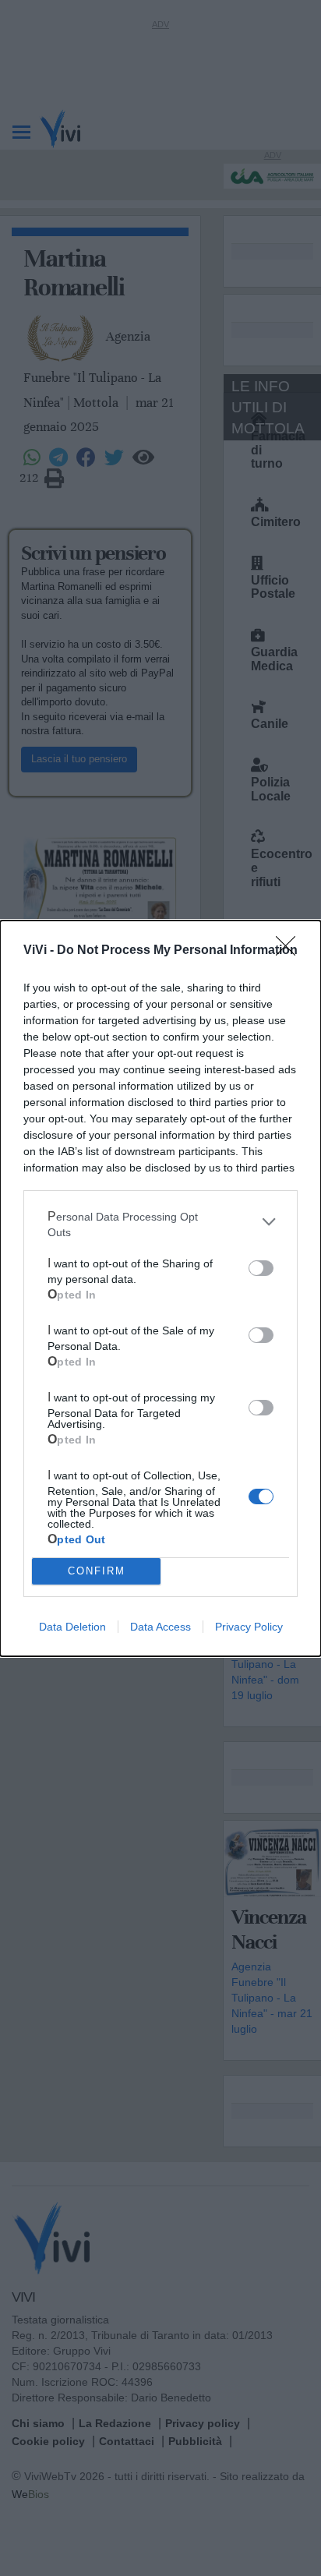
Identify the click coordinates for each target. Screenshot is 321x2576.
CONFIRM (97, 1571)
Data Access (160, 1627)
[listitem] (160, 1222)
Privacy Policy (249, 1627)
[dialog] (160, 1288)
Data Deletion (72, 1627)
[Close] (291, 951)
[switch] (261, 1268)
